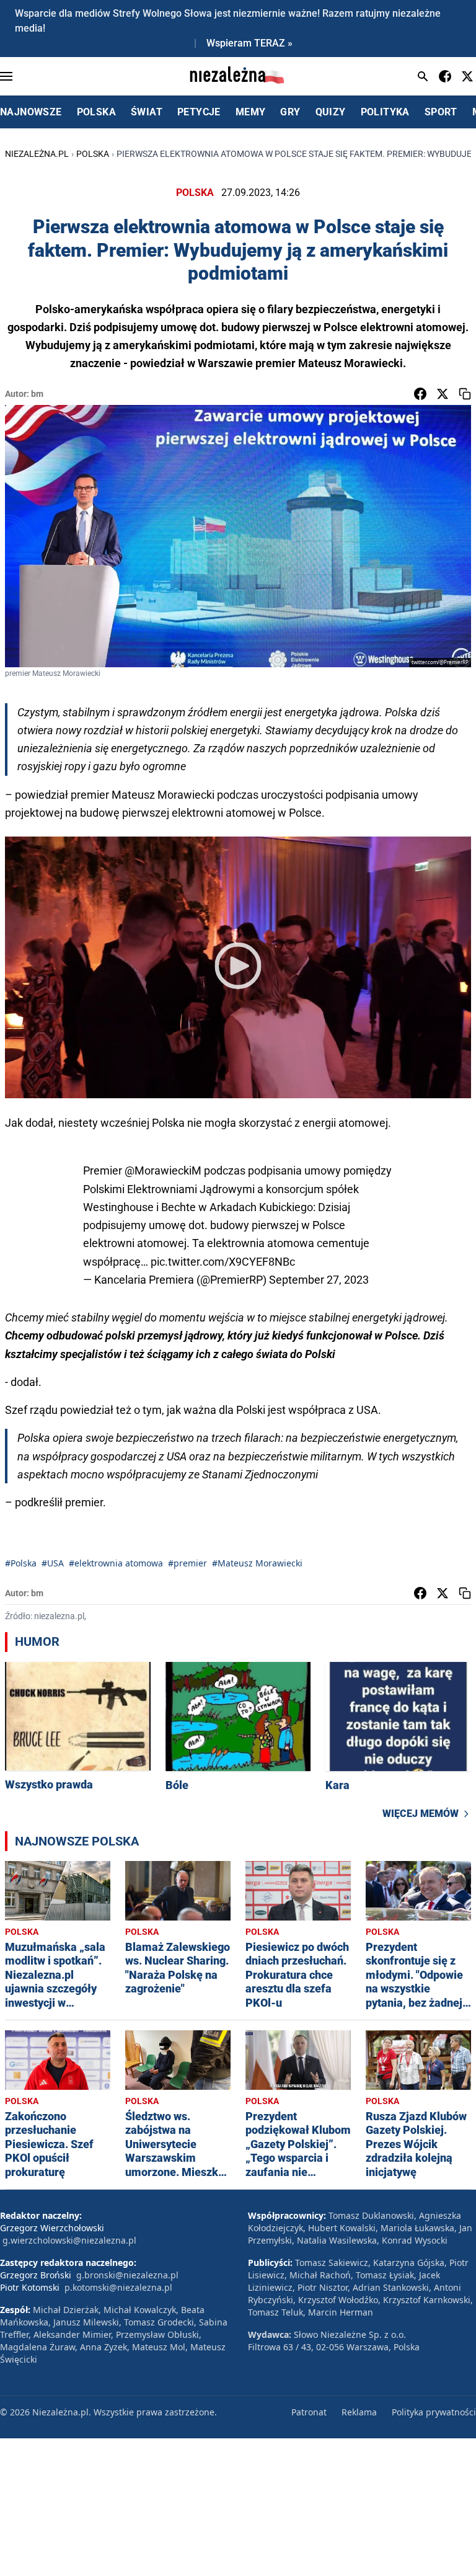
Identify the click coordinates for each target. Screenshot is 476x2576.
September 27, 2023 (319, 1280)
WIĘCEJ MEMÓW (421, 1814)
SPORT (441, 112)
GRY (290, 112)
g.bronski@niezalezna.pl (127, 2275)
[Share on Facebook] (420, 394)
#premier (187, 1563)
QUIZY (331, 112)
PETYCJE (199, 112)
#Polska (21, 1563)
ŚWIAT (147, 112)
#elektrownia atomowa (116, 1563)
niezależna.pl (37, 154)
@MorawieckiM (163, 1170)
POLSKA (96, 112)
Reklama (359, 2412)
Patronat (309, 2412)
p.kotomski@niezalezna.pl (118, 2287)
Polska (93, 154)
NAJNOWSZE (31, 112)
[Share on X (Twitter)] (443, 394)
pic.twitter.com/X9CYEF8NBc (223, 1262)
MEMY (251, 112)
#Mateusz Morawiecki (257, 1563)
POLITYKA (385, 112)
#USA (53, 1563)
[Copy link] (465, 394)
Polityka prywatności (434, 2412)
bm (37, 394)
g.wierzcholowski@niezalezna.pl (69, 2240)
